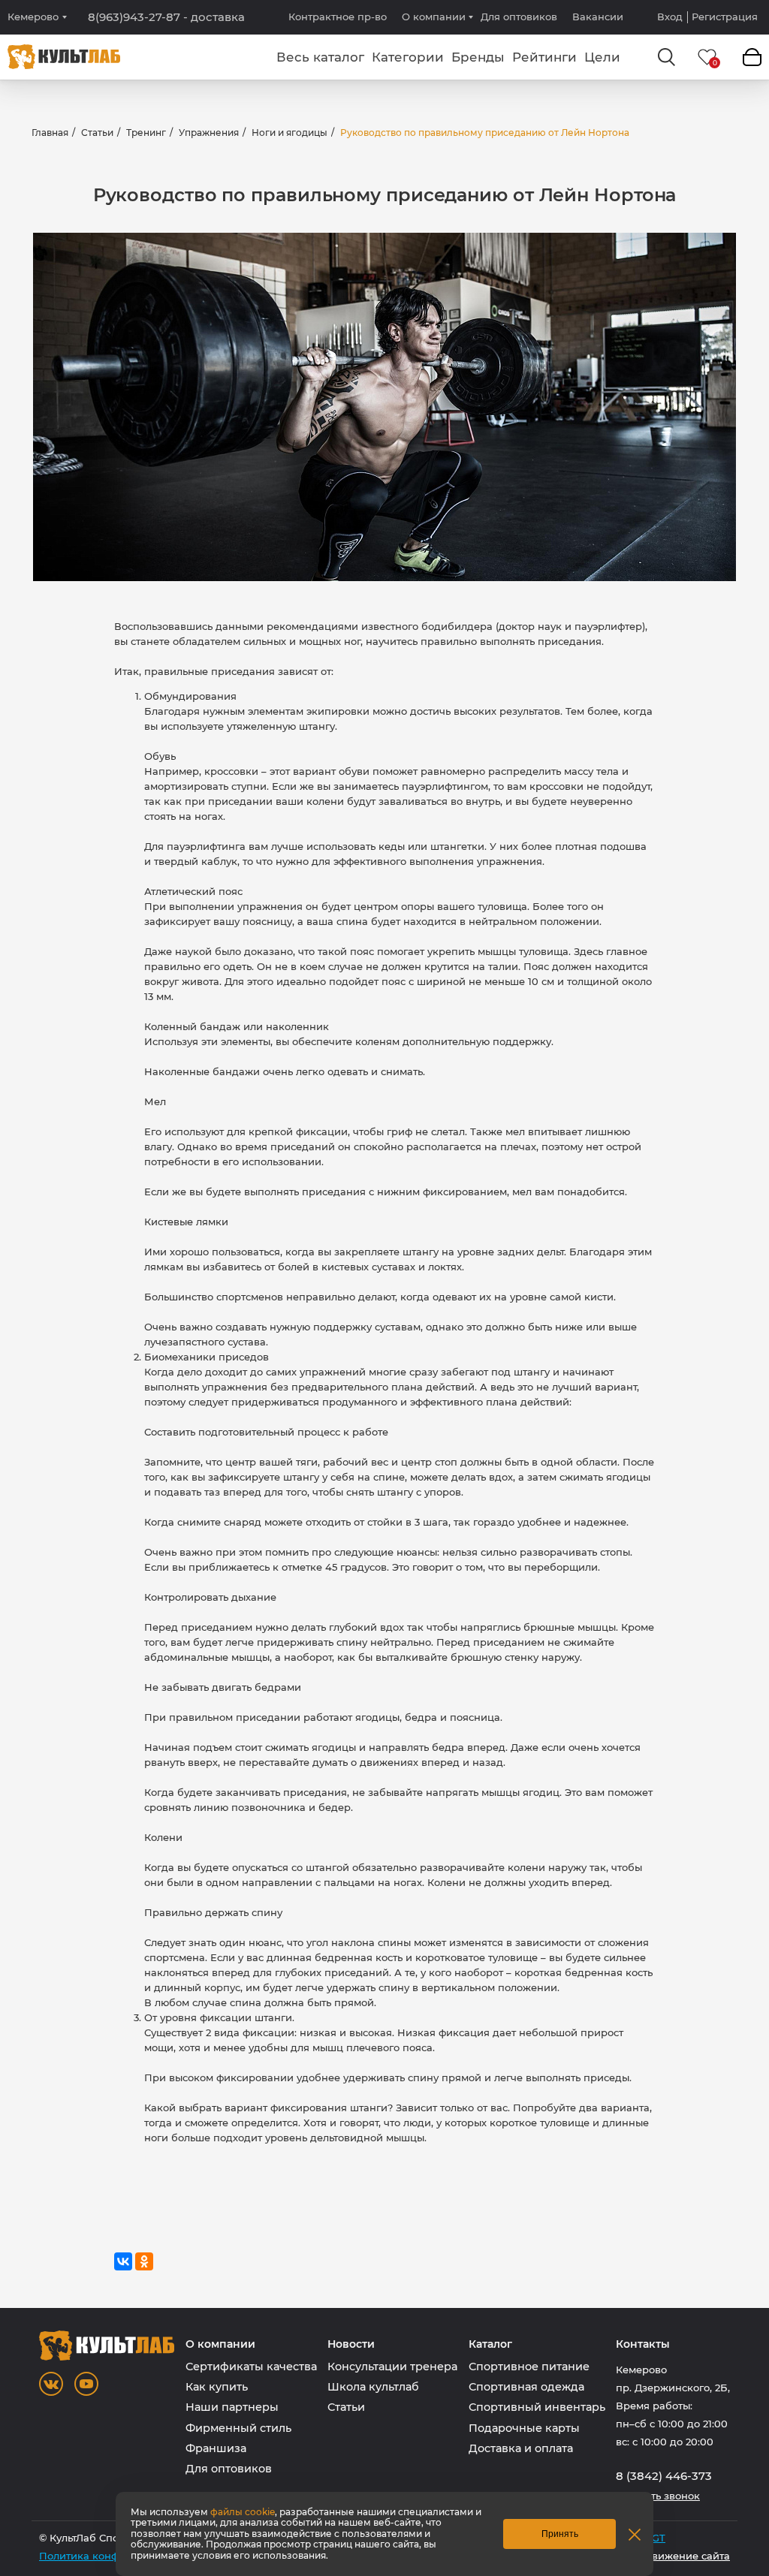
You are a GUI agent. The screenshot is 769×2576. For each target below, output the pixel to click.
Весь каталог (320, 57)
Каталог (490, 2344)
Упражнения (209, 133)
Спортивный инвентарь (537, 2407)
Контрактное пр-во (338, 17)
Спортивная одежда (526, 2387)
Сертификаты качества (251, 2367)
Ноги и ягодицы (290, 133)
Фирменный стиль (238, 2428)
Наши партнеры (232, 2407)
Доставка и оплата (521, 2448)
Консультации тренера (392, 2367)
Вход (670, 17)
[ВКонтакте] (123, 2261)
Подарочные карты (524, 2428)
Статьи (97, 133)
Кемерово (33, 17)
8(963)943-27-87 (166, 17)
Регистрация (725, 17)
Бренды (478, 57)
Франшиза (216, 2448)
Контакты (643, 2344)
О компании (434, 17)
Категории (408, 57)
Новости (351, 2344)
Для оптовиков (519, 17)
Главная (50, 133)
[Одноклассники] (144, 2261)
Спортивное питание (529, 2367)
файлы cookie (243, 2512)
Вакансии (598, 17)
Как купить (217, 2387)
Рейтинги (544, 57)
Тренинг (146, 133)
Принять (560, 2534)
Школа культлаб (373, 2387)
